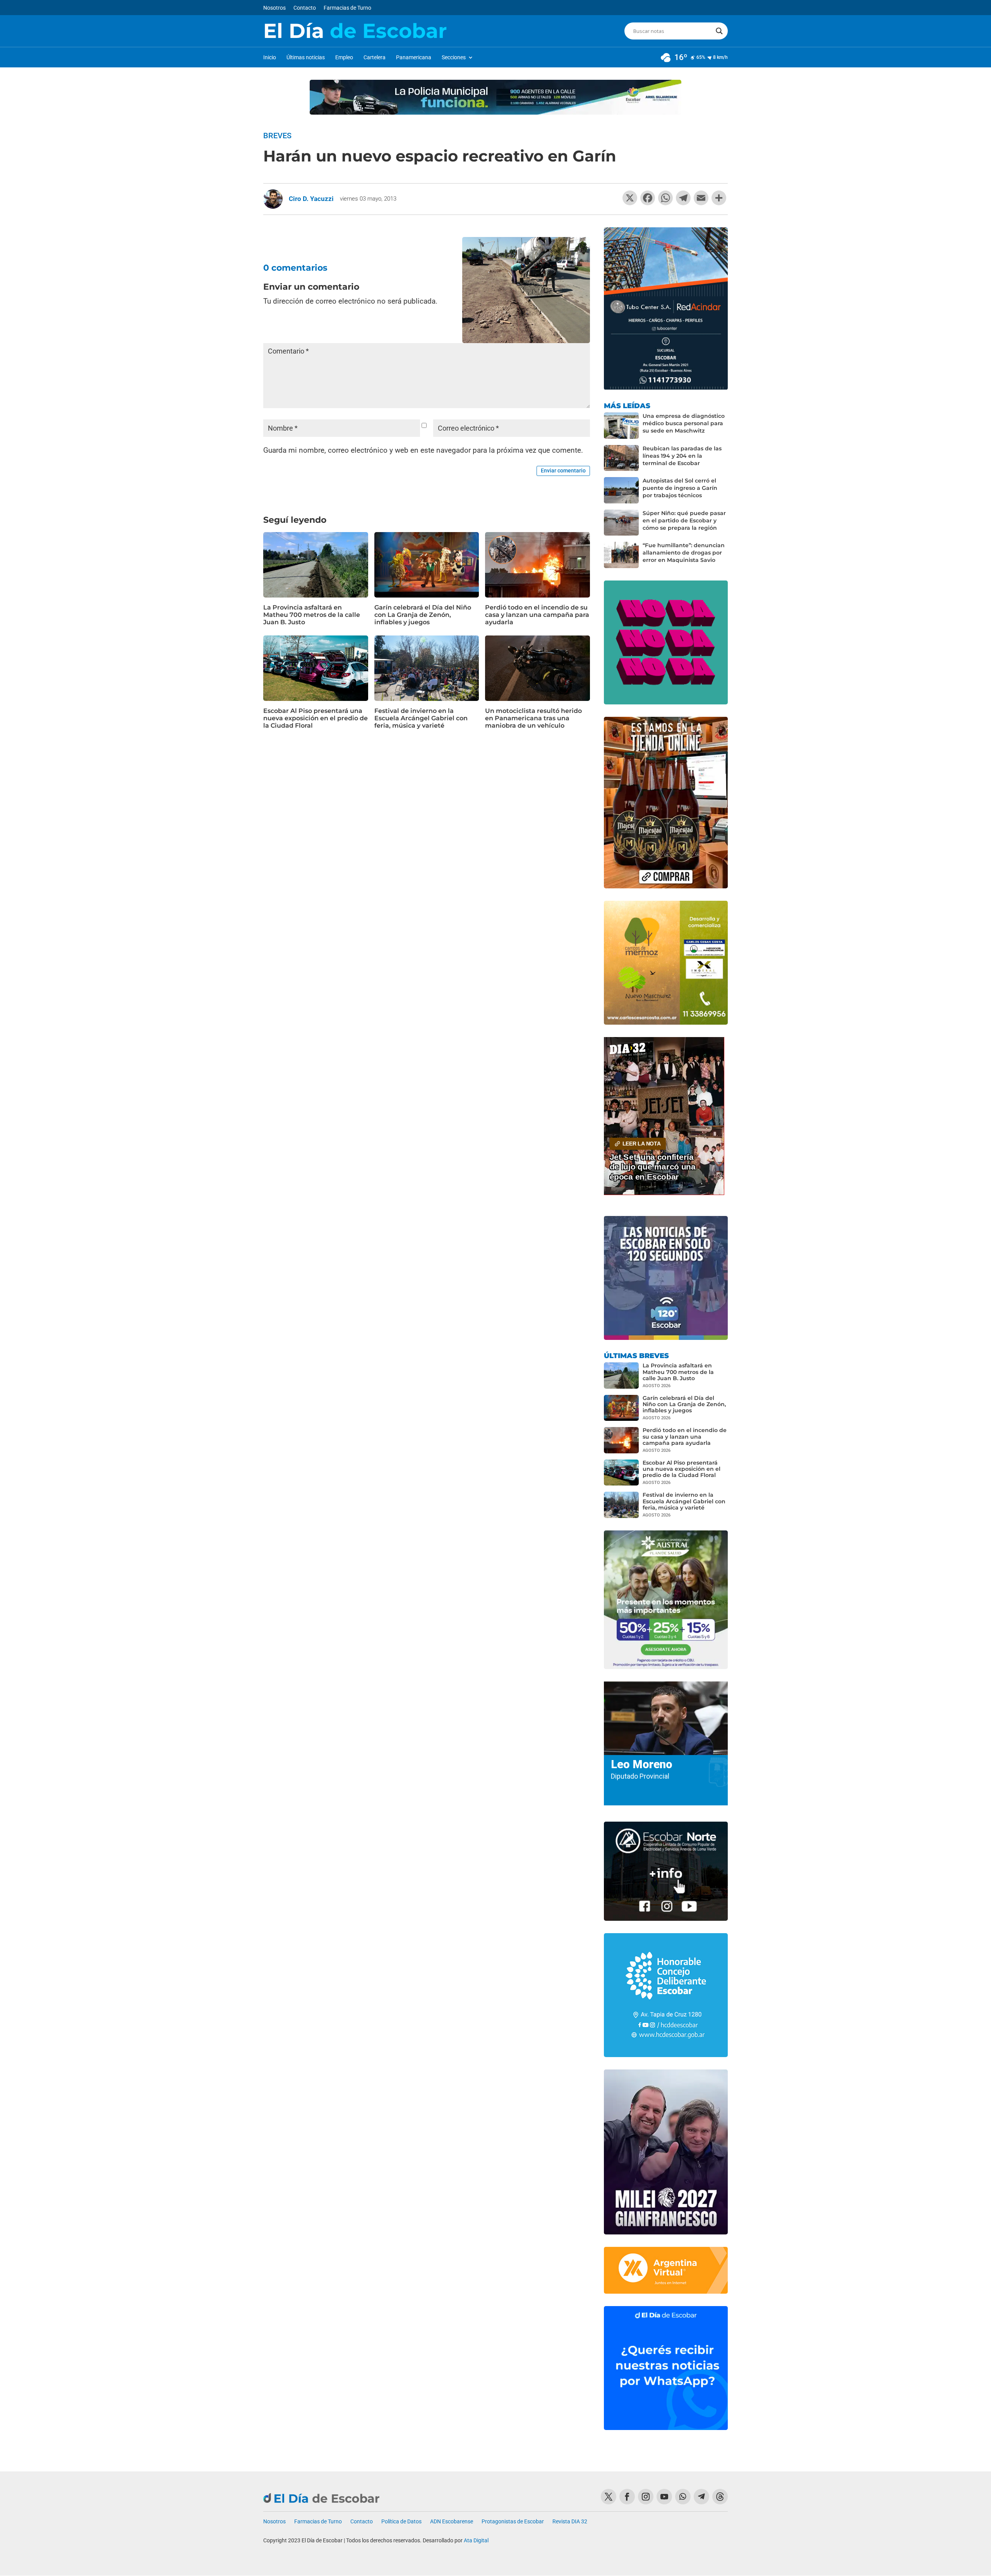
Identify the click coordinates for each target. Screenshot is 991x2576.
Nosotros (274, 8)
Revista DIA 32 (570, 2522)
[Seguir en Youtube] (664, 2497)
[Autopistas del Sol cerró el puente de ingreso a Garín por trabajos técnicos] (621, 490)
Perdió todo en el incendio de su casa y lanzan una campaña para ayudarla (537, 615)
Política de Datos (401, 2522)
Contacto (305, 8)
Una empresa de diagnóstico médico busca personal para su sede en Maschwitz (684, 423)
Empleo (344, 58)
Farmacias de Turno (347, 8)
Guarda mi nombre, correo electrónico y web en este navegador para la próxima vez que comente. (423, 450)
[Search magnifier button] (719, 31)
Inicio (270, 58)
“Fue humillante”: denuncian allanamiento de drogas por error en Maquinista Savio (684, 553)
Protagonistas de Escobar (513, 2522)
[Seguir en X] (609, 2497)
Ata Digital (476, 2540)
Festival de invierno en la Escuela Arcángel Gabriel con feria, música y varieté (421, 718)
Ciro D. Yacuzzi (311, 199)
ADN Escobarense (452, 2522)
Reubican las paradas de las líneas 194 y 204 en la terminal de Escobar (682, 456)
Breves (277, 136)
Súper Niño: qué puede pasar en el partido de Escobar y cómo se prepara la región (684, 520)
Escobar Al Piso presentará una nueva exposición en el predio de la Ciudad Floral (315, 718)
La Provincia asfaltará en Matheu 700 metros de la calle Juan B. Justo (312, 615)
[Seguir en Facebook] (627, 2497)
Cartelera (375, 58)
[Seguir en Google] (720, 2497)
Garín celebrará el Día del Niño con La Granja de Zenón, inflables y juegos (423, 615)
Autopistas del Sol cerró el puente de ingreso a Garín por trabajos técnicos (680, 488)
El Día (355, 31)
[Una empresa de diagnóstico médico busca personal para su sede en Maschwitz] (621, 426)
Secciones (454, 58)
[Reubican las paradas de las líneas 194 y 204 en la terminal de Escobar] (621, 458)
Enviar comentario (563, 471)
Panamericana (414, 58)
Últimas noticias (306, 58)
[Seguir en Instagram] (646, 2497)
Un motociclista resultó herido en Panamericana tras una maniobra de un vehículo (533, 718)
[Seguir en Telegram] (701, 2497)
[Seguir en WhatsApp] (683, 2497)
